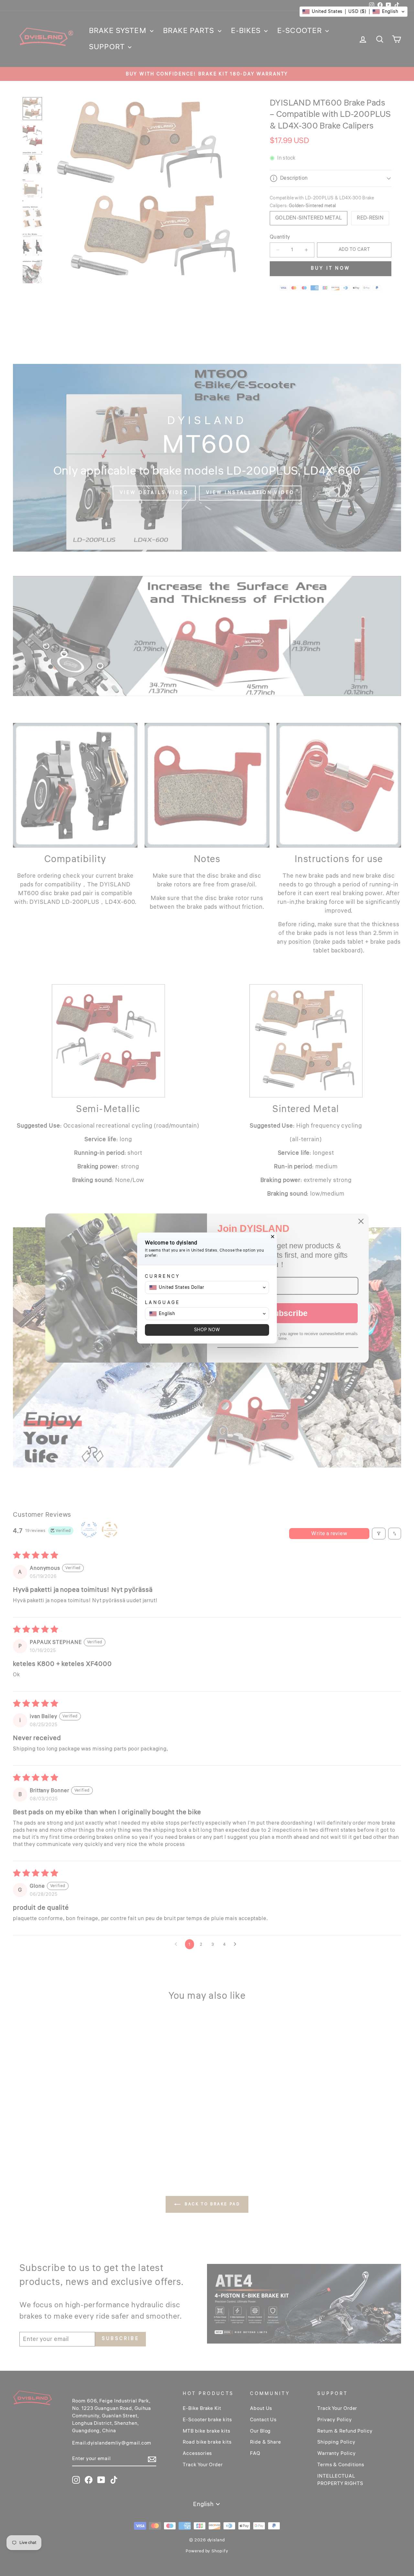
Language (163, 1303)
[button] (354, 12)
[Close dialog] (273, 1237)
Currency (163, 1276)
